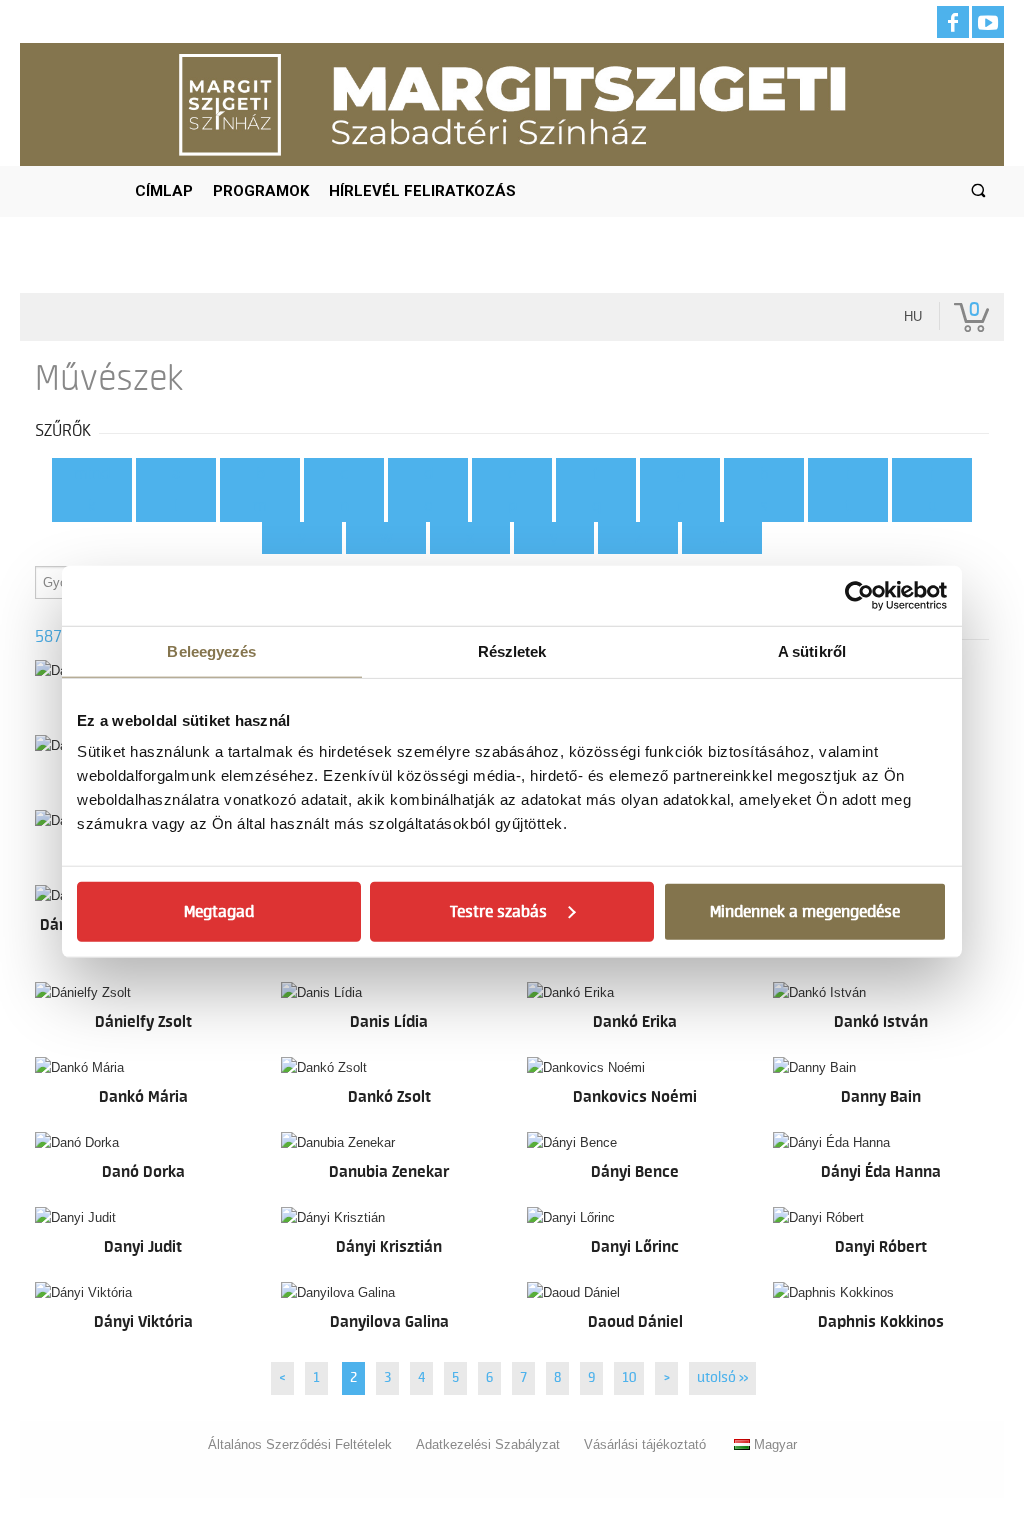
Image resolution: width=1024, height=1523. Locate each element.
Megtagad (219, 912)
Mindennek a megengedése (805, 912)
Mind (92, 474)
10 (629, 1378)
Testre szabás (498, 912)
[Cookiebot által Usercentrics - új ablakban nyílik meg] (859, 595)
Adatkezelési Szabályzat (488, 1444)
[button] (978, 191)
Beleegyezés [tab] (211, 650)
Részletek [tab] (512, 650)
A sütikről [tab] (812, 650)
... (722, 538)
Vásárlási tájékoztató (645, 1444)
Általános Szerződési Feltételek (300, 1444)
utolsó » (722, 1378)
